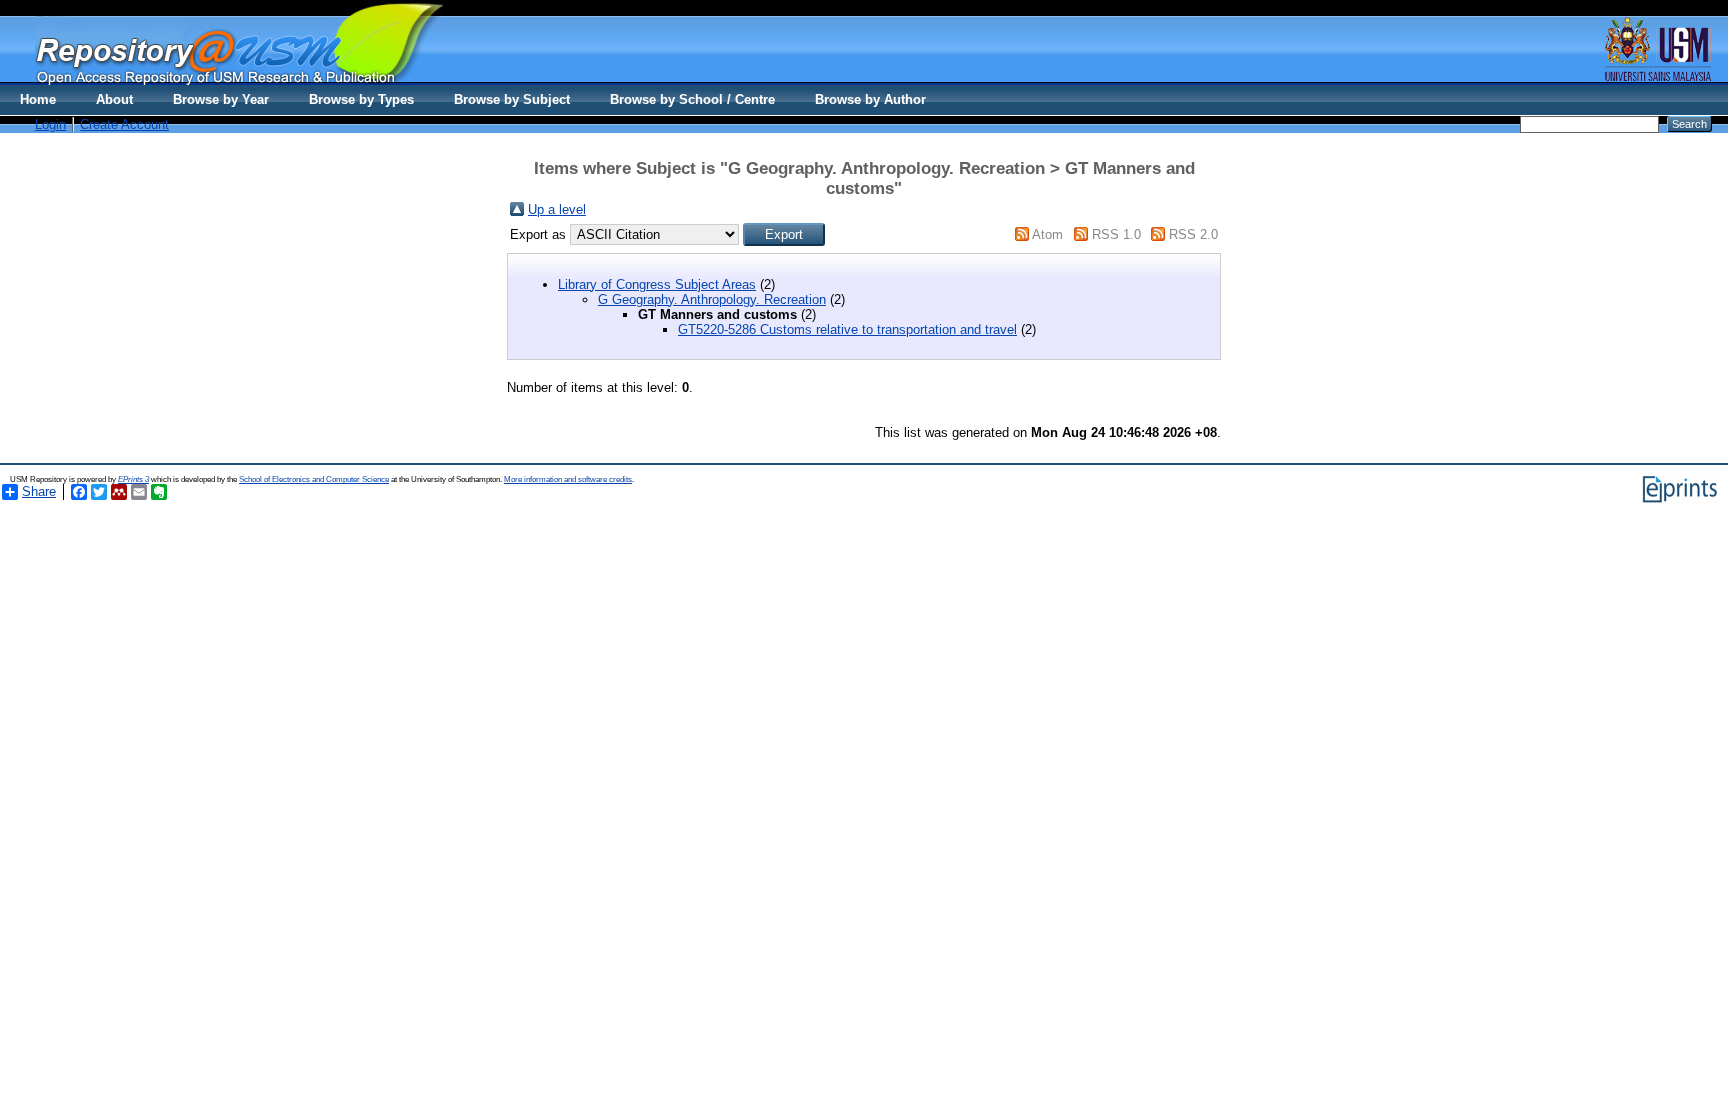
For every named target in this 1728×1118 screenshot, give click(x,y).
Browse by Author (870, 99)
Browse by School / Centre (692, 99)
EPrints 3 (133, 479)
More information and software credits (568, 479)
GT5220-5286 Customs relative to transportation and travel (847, 329)
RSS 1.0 (1116, 234)
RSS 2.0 (1193, 234)
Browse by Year (221, 99)
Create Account (124, 124)
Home (38, 99)
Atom (1047, 234)
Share (39, 491)
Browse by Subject (512, 99)
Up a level (557, 209)
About (114, 99)
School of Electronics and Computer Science (314, 479)
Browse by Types (361, 99)
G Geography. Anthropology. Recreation (712, 299)
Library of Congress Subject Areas (657, 284)
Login (50, 124)
